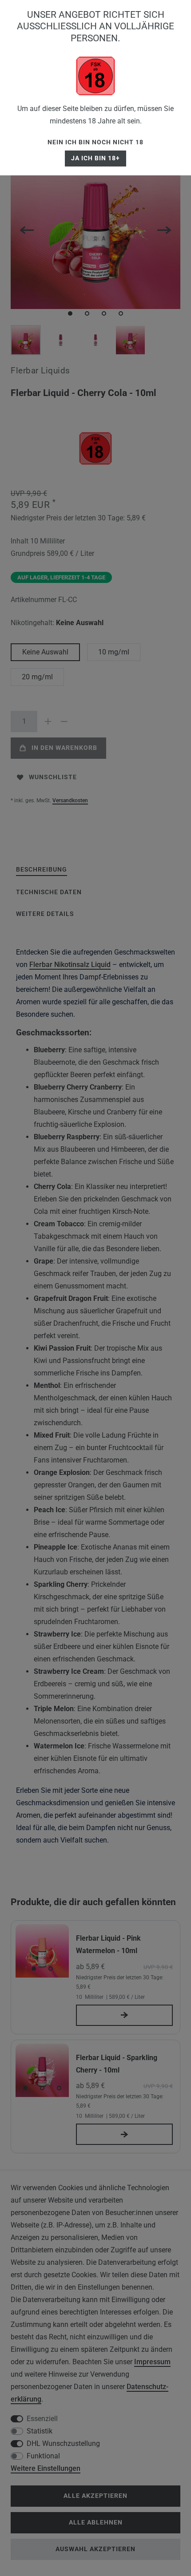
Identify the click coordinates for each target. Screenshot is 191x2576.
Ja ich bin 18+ (95, 158)
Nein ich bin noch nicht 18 (95, 142)
